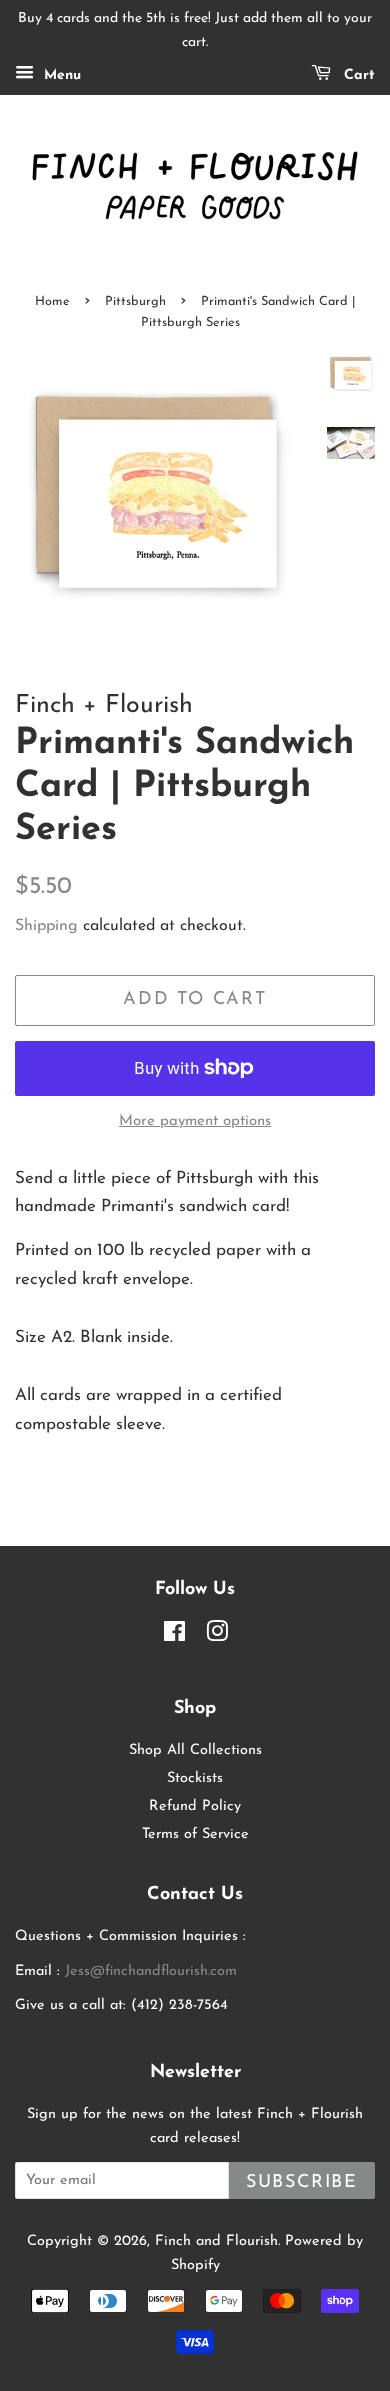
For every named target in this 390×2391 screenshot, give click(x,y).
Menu (60, 75)
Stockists (195, 1778)
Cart (357, 75)
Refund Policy (195, 1806)
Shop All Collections (195, 1750)
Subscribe (302, 2182)
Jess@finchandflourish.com (151, 1971)
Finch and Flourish (216, 2241)
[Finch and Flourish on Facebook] (174, 1636)
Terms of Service (195, 1834)
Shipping (46, 926)
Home (52, 301)
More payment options (195, 1121)
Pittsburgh (135, 301)
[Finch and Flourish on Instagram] (217, 1636)
